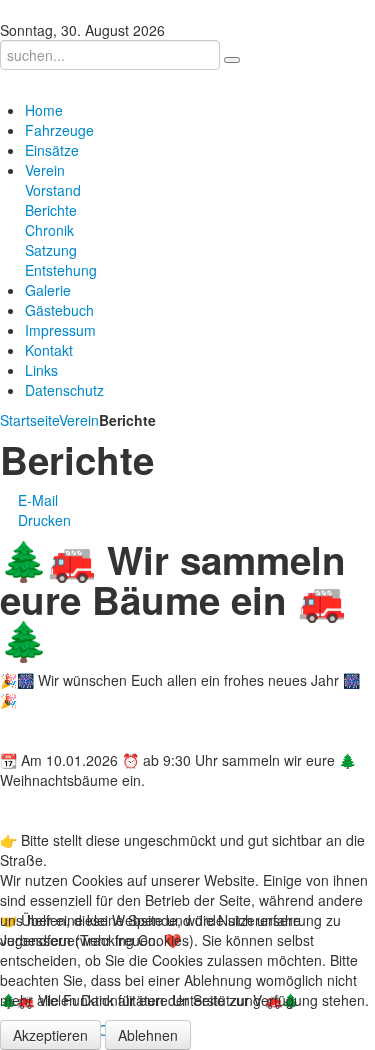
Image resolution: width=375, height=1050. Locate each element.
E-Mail (36, 500)
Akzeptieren (50, 1035)
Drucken (42, 520)
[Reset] (232, 60)
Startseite (29, 420)
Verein (79, 420)
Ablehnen (148, 1035)
